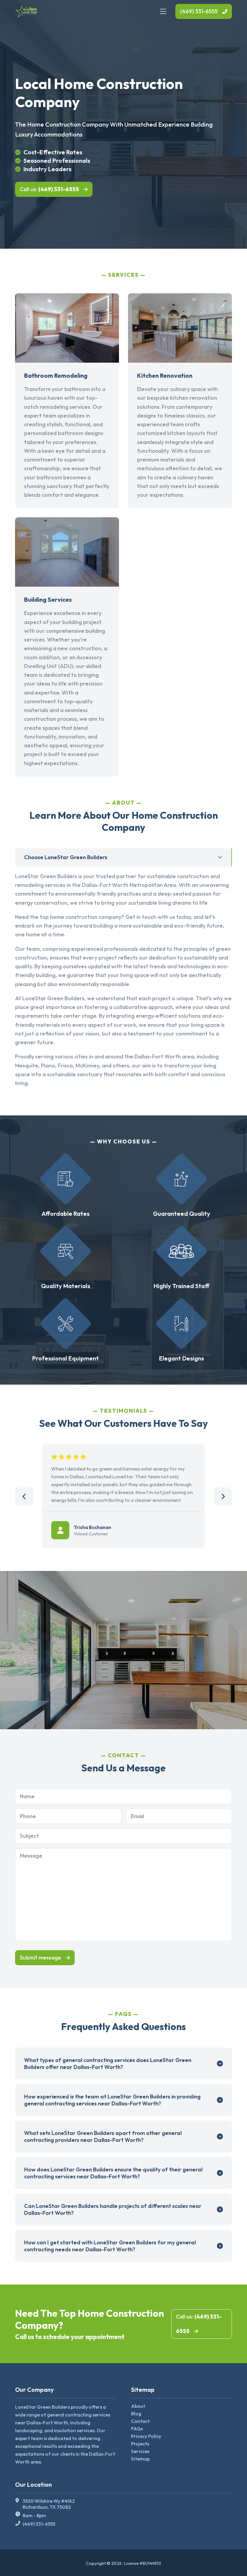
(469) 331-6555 (199, 11)
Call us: (49, 189)
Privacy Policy (146, 2436)
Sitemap (140, 2459)
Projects (140, 2444)
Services (140, 2451)
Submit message (41, 1958)
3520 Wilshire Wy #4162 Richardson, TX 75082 (49, 2504)
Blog (136, 2414)
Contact (140, 2421)
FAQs (137, 2429)
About (138, 2406)
